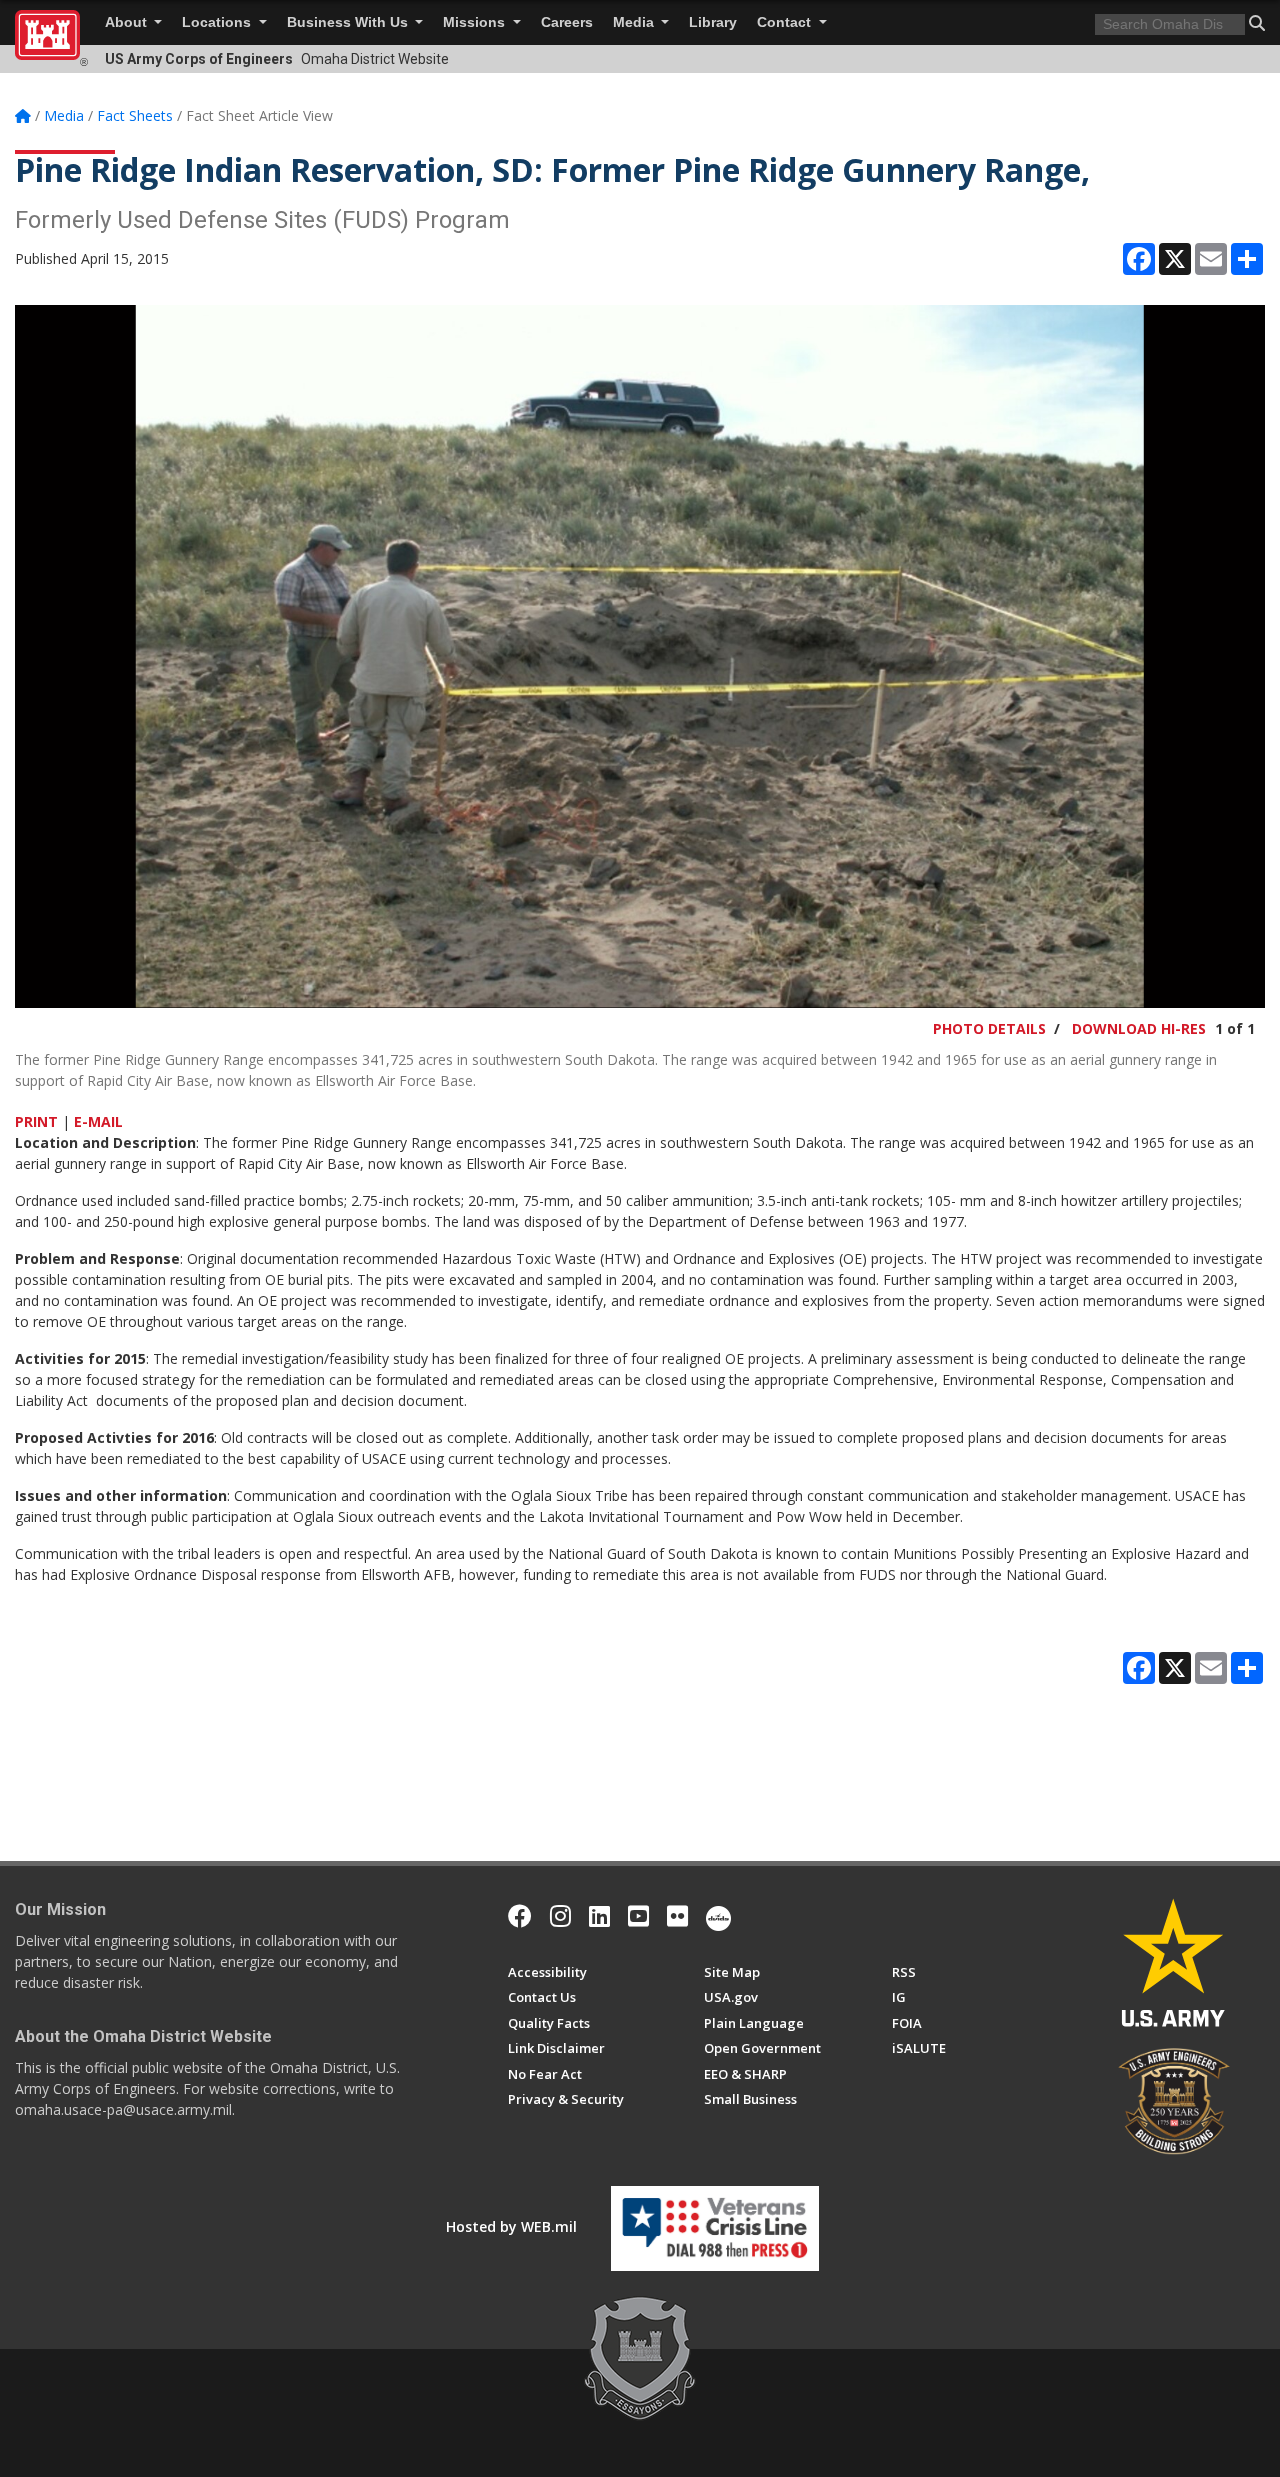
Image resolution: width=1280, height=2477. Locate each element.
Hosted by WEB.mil (511, 2226)
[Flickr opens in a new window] (677, 1916)
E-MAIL (98, 1121)
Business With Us (349, 22)
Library (713, 22)
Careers (567, 22)
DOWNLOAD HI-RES (1139, 1028)
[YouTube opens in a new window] (638, 1916)
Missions (476, 22)
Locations (218, 22)
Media (635, 22)
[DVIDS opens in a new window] (718, 1916)
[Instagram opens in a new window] (560, 1916)
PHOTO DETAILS (989, 1028)
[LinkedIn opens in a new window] (599, 1916)
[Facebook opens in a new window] (520, 1916)
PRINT (36, 1121)
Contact (786, 22)
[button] (1257, 23)
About (128, 22)
